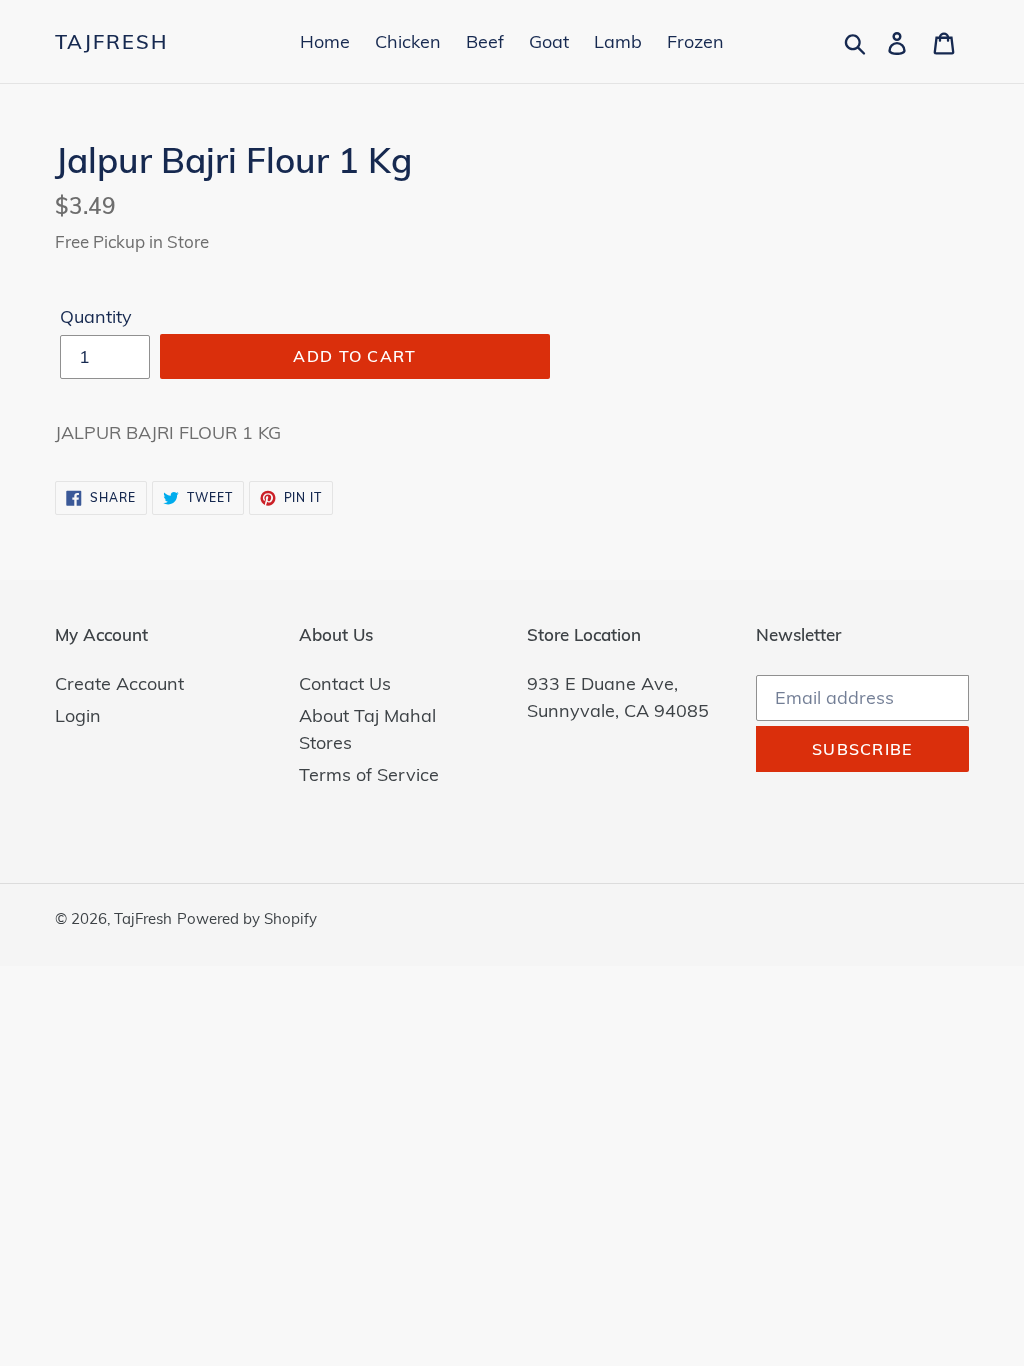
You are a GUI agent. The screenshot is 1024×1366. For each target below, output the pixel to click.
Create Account (119, 683)
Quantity (96, 316)
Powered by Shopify (247, 918)
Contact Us (345, 683)
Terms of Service (369, 774)
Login (78, 715)
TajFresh (111, 42)
